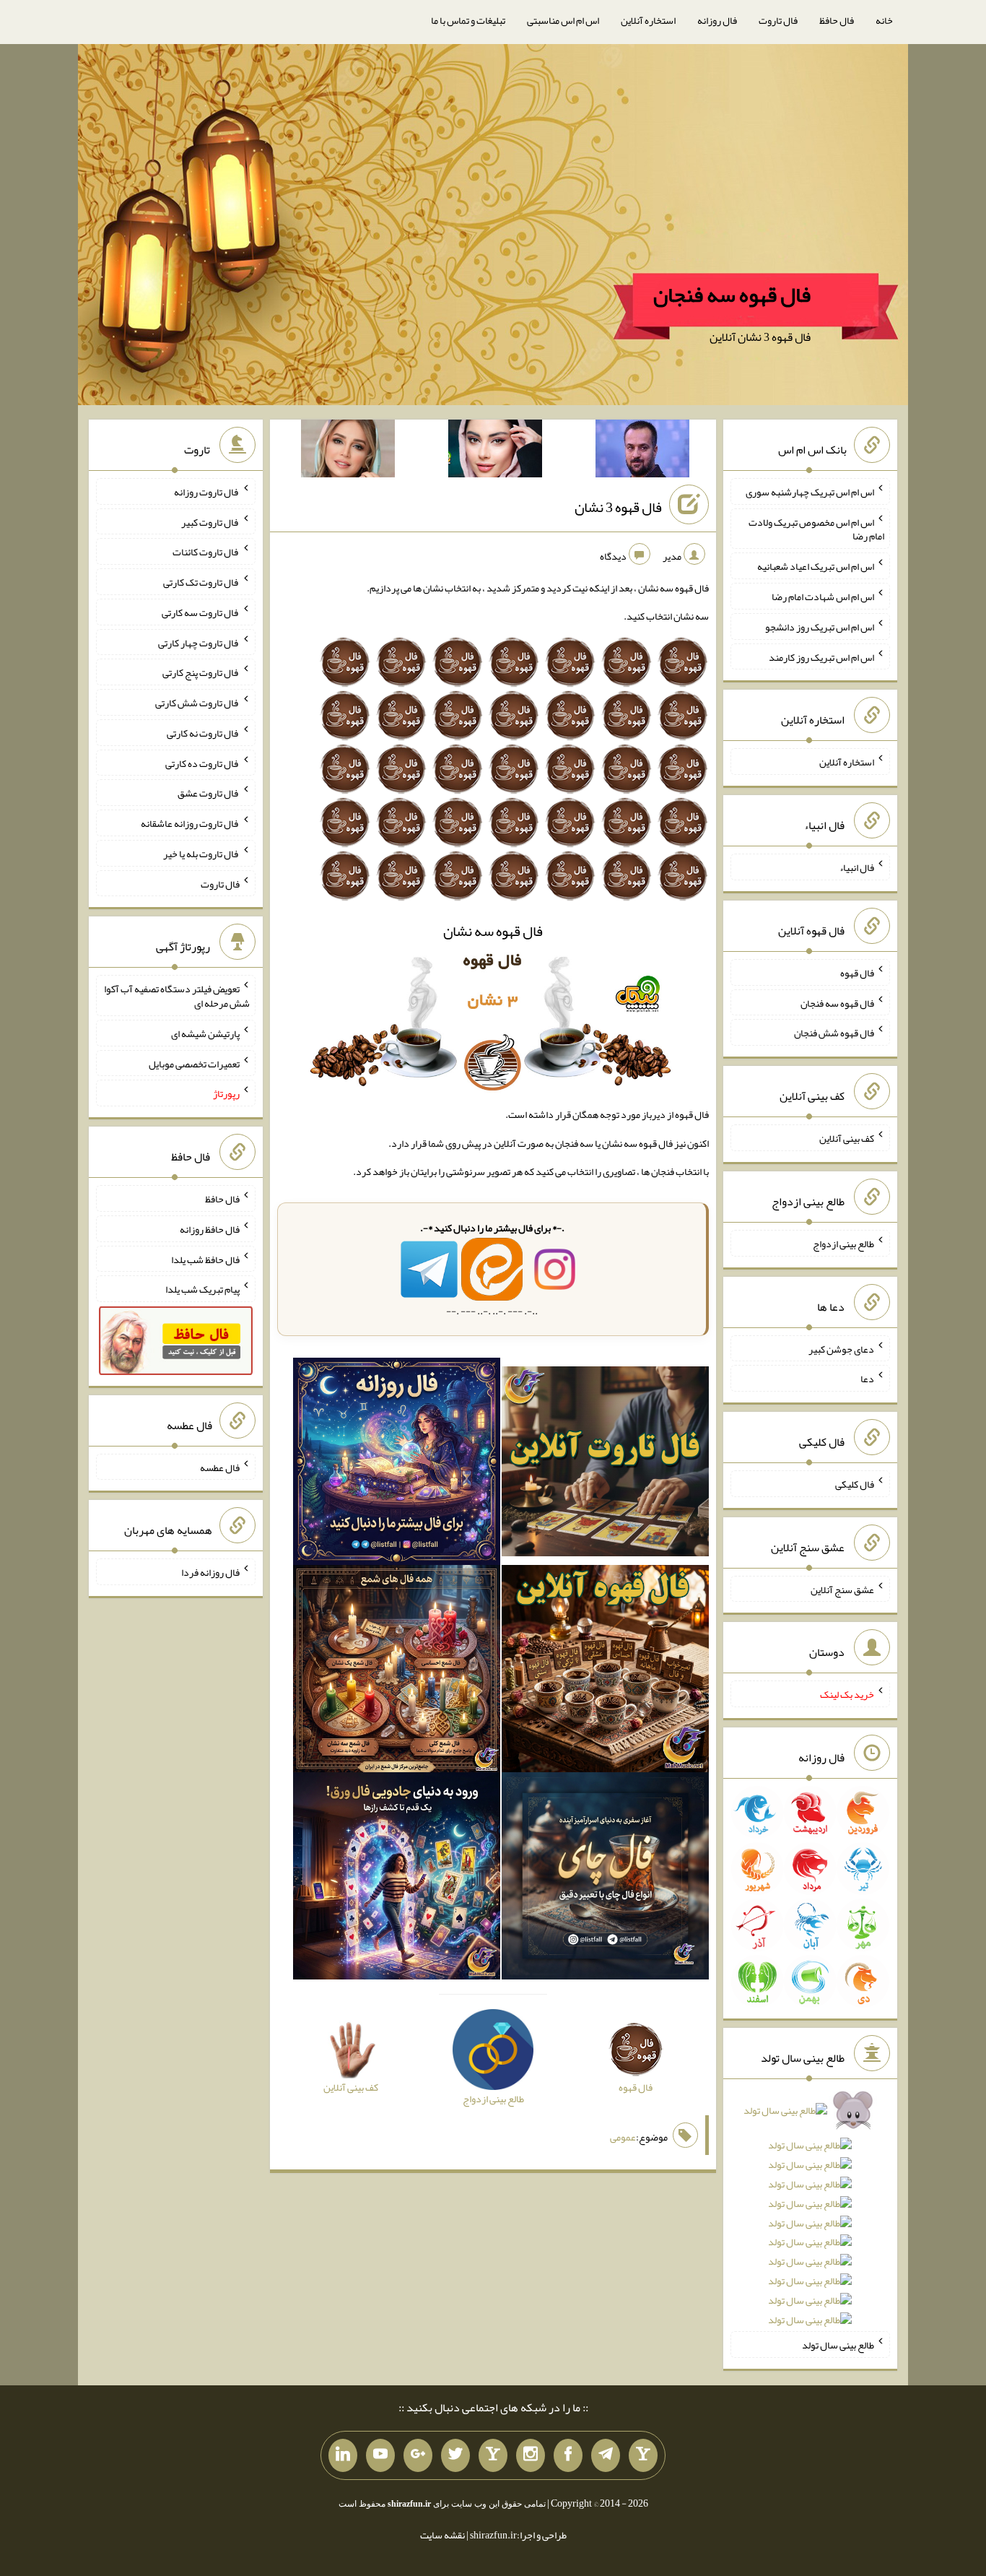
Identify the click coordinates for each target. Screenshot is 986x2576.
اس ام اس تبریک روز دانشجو (820, 627)
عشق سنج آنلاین (842, 1589)
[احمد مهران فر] (642, 451)
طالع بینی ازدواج (843, 1244)
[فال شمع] (397, 1672)
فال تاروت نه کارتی (203, 733)
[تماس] (493, 2455)
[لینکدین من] (343, 2455)
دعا (867, 1379)
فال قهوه (857, 973)
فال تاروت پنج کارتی (201, 672)
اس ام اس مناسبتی (563, 20)
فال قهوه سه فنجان (732, 295)
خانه (884, 20)
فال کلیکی (855, 1484)
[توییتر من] (455, 2455)
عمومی (623, 2137)
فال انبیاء (857, 867)
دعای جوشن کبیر (841, 1348)
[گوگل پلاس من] (418, 2455)
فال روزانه (717, 20)
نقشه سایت (442, 2535)
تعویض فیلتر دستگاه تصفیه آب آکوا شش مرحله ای (177, 996)
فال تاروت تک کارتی (201, 582)
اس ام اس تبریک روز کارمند (821, 656)
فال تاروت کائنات (206, 552)
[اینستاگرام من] (531, 2455)
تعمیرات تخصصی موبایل (194, 1063)
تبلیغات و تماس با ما (468, 20)
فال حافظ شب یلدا (205, 1259)
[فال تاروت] (605, 1465)
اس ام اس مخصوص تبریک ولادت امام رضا (816, 529)
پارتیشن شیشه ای (205, 1033)
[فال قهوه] (605, 1672)
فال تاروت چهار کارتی (199, 642)
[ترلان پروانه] (495, 451)
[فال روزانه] (397, 1465)
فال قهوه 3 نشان (618, 507)
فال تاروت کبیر (210, 521)
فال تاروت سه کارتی (201, 612)
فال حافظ (837, 20)
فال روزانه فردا (210, 1572)
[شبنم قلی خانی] (348, 451)
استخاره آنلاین (648, 20)
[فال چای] (605, 1879)
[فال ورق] (397, 1879)
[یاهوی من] (643, 2455)
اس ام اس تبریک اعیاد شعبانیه (816, 566)
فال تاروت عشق (209, 793)
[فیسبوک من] (568, 2455)
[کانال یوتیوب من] (380, 2455)
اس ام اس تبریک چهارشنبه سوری (810, 492)
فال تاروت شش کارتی (197, 703)
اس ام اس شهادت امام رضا (823, 597)
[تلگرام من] (606, 2455)
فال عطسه (220, 1467)
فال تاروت (778, 20)
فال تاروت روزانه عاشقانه (190, 823)
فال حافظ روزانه (210, 1229)
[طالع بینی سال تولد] (810, 2220)
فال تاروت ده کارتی (202, 763)
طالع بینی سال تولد (838, 2345)
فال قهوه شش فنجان (834, 1033)
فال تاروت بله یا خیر (201, 854)
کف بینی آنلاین (847, 1138)
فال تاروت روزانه (207, 492)
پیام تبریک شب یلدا (202, 1289)
